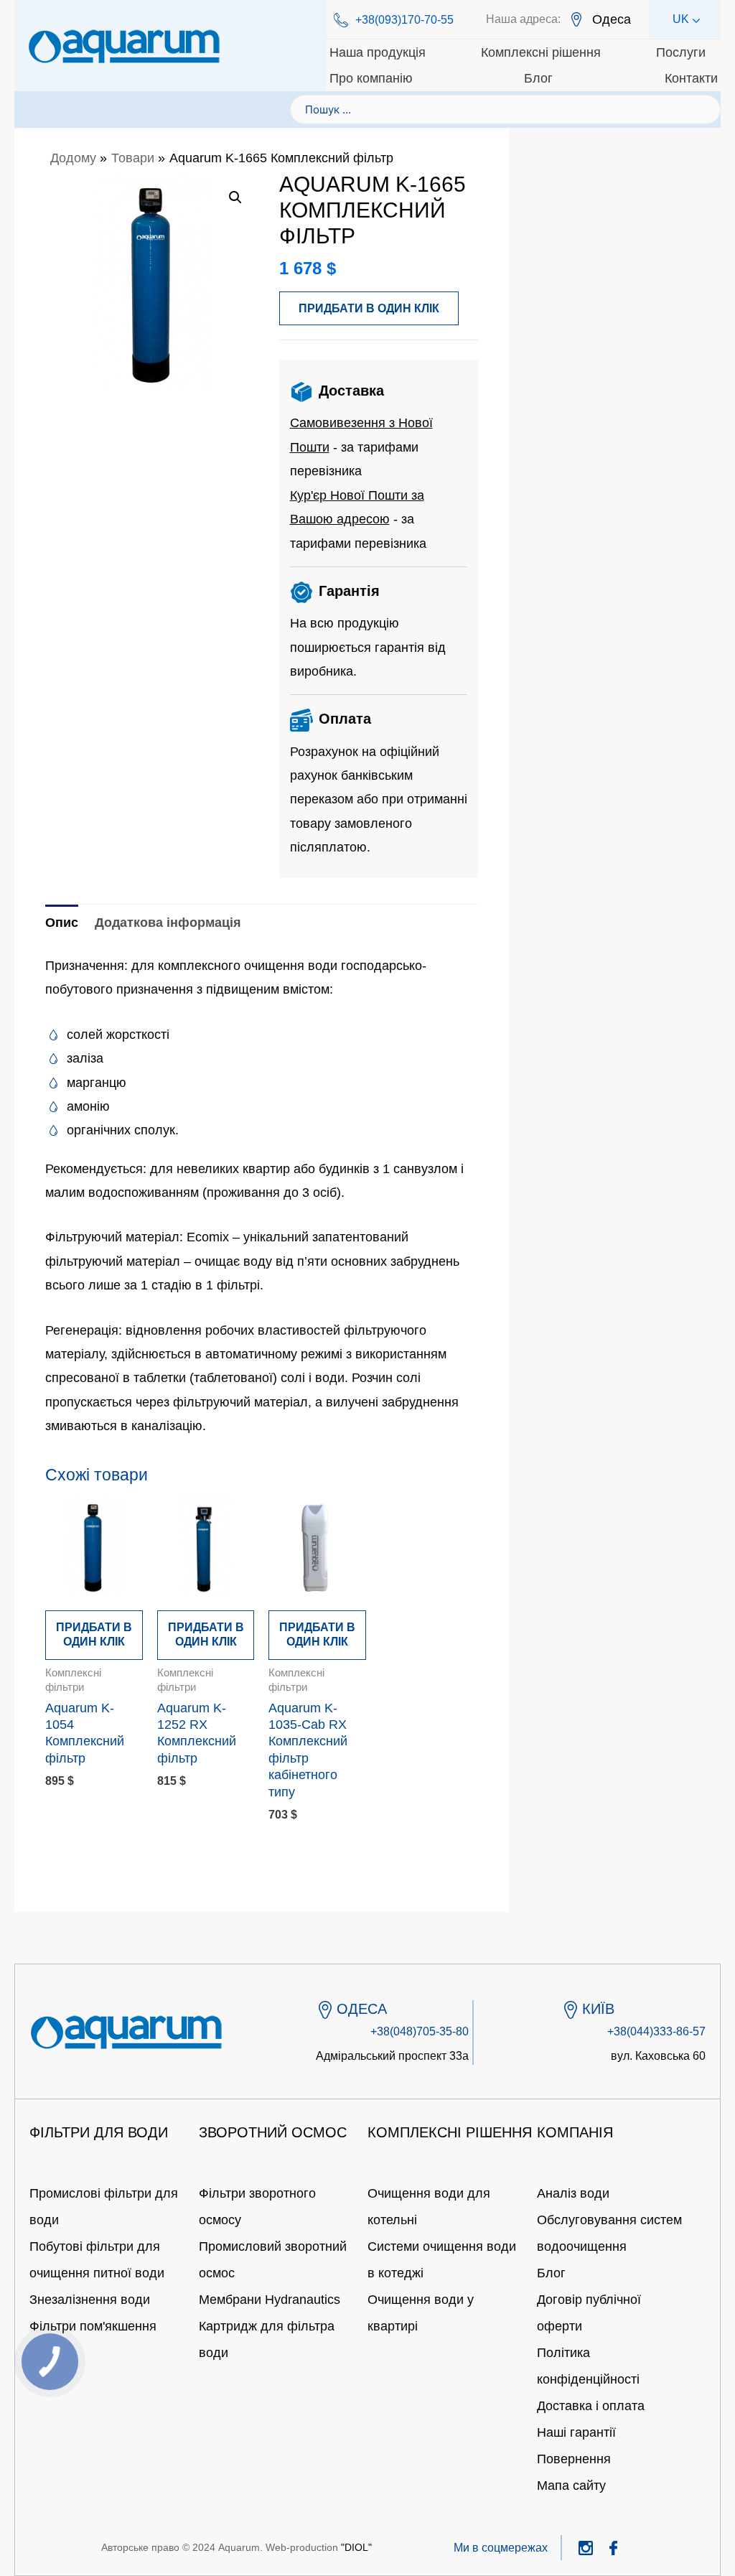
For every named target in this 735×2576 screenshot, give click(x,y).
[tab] (62, 923)
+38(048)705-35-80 (420, 2031)
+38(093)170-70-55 (404, 20)
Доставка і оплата (591, 2406)
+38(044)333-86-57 (656, 2031)
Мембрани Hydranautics (270, 2300)
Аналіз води (573, 2193)
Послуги (681, 52)
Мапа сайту (571, 2486)
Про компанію (371, 78)
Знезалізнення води (90, 2300)
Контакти (691, 78)
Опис (62, 923)
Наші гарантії (576, 2432)
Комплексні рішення (541, 52)
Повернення (574, 2459)
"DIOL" (356, 2547)
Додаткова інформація (168, 923)
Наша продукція (378, 52)
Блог (538, 78)
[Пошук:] (505, 109)
